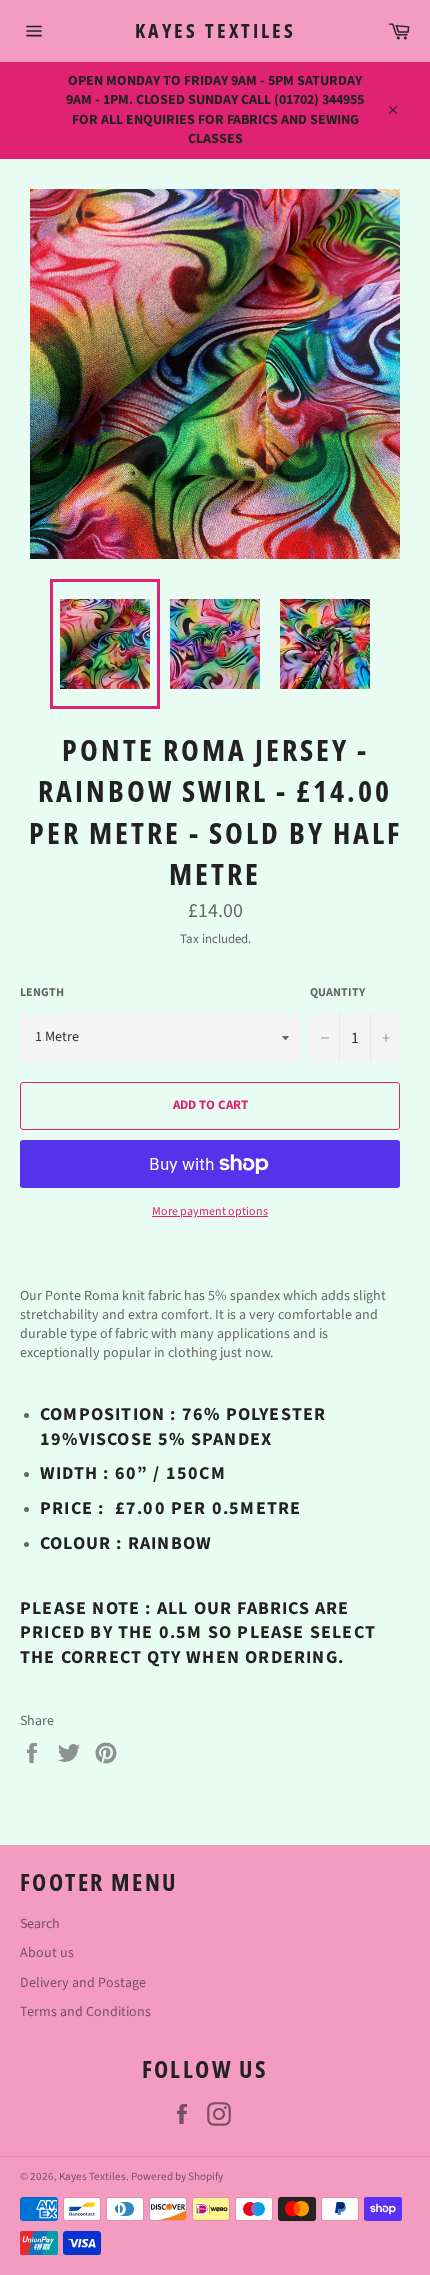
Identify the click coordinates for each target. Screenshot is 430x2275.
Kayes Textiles (215, 30)
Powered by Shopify (177, 2176)
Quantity (337, 993)
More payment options (210, 1212)
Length (42, 993)
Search (40, 1924)
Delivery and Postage (83, 1983)
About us (47, 1953)
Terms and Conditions (85, 2012)
